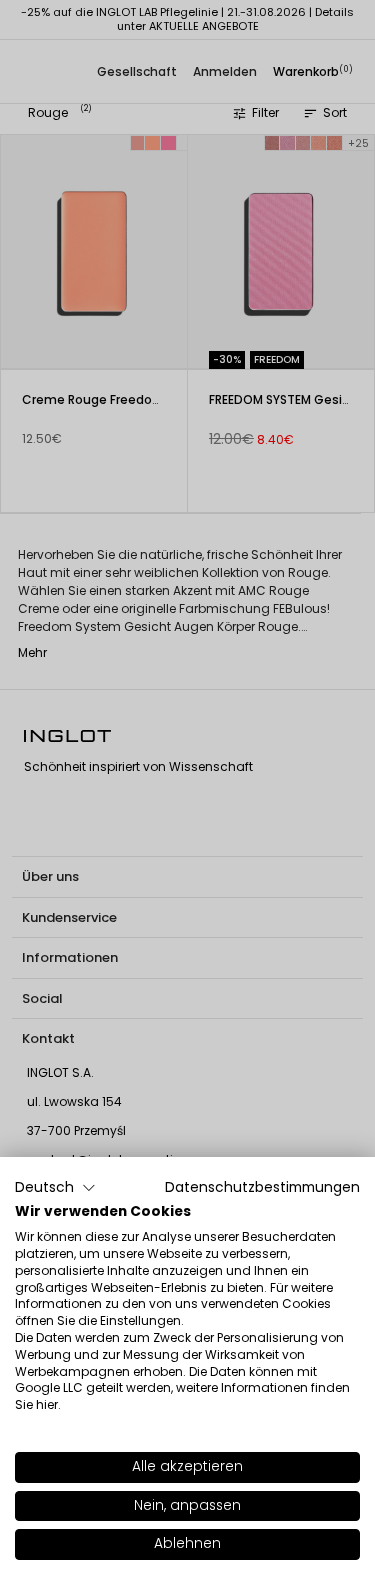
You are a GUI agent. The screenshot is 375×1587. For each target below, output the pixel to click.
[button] (55, 1188)
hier (47, 1404)
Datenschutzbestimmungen (262, 1187)
